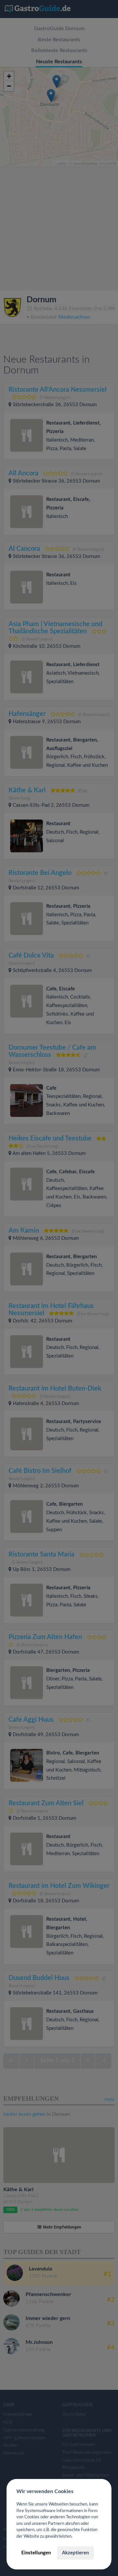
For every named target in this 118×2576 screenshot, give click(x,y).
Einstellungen (36, 2553)
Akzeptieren (75, 2553)
